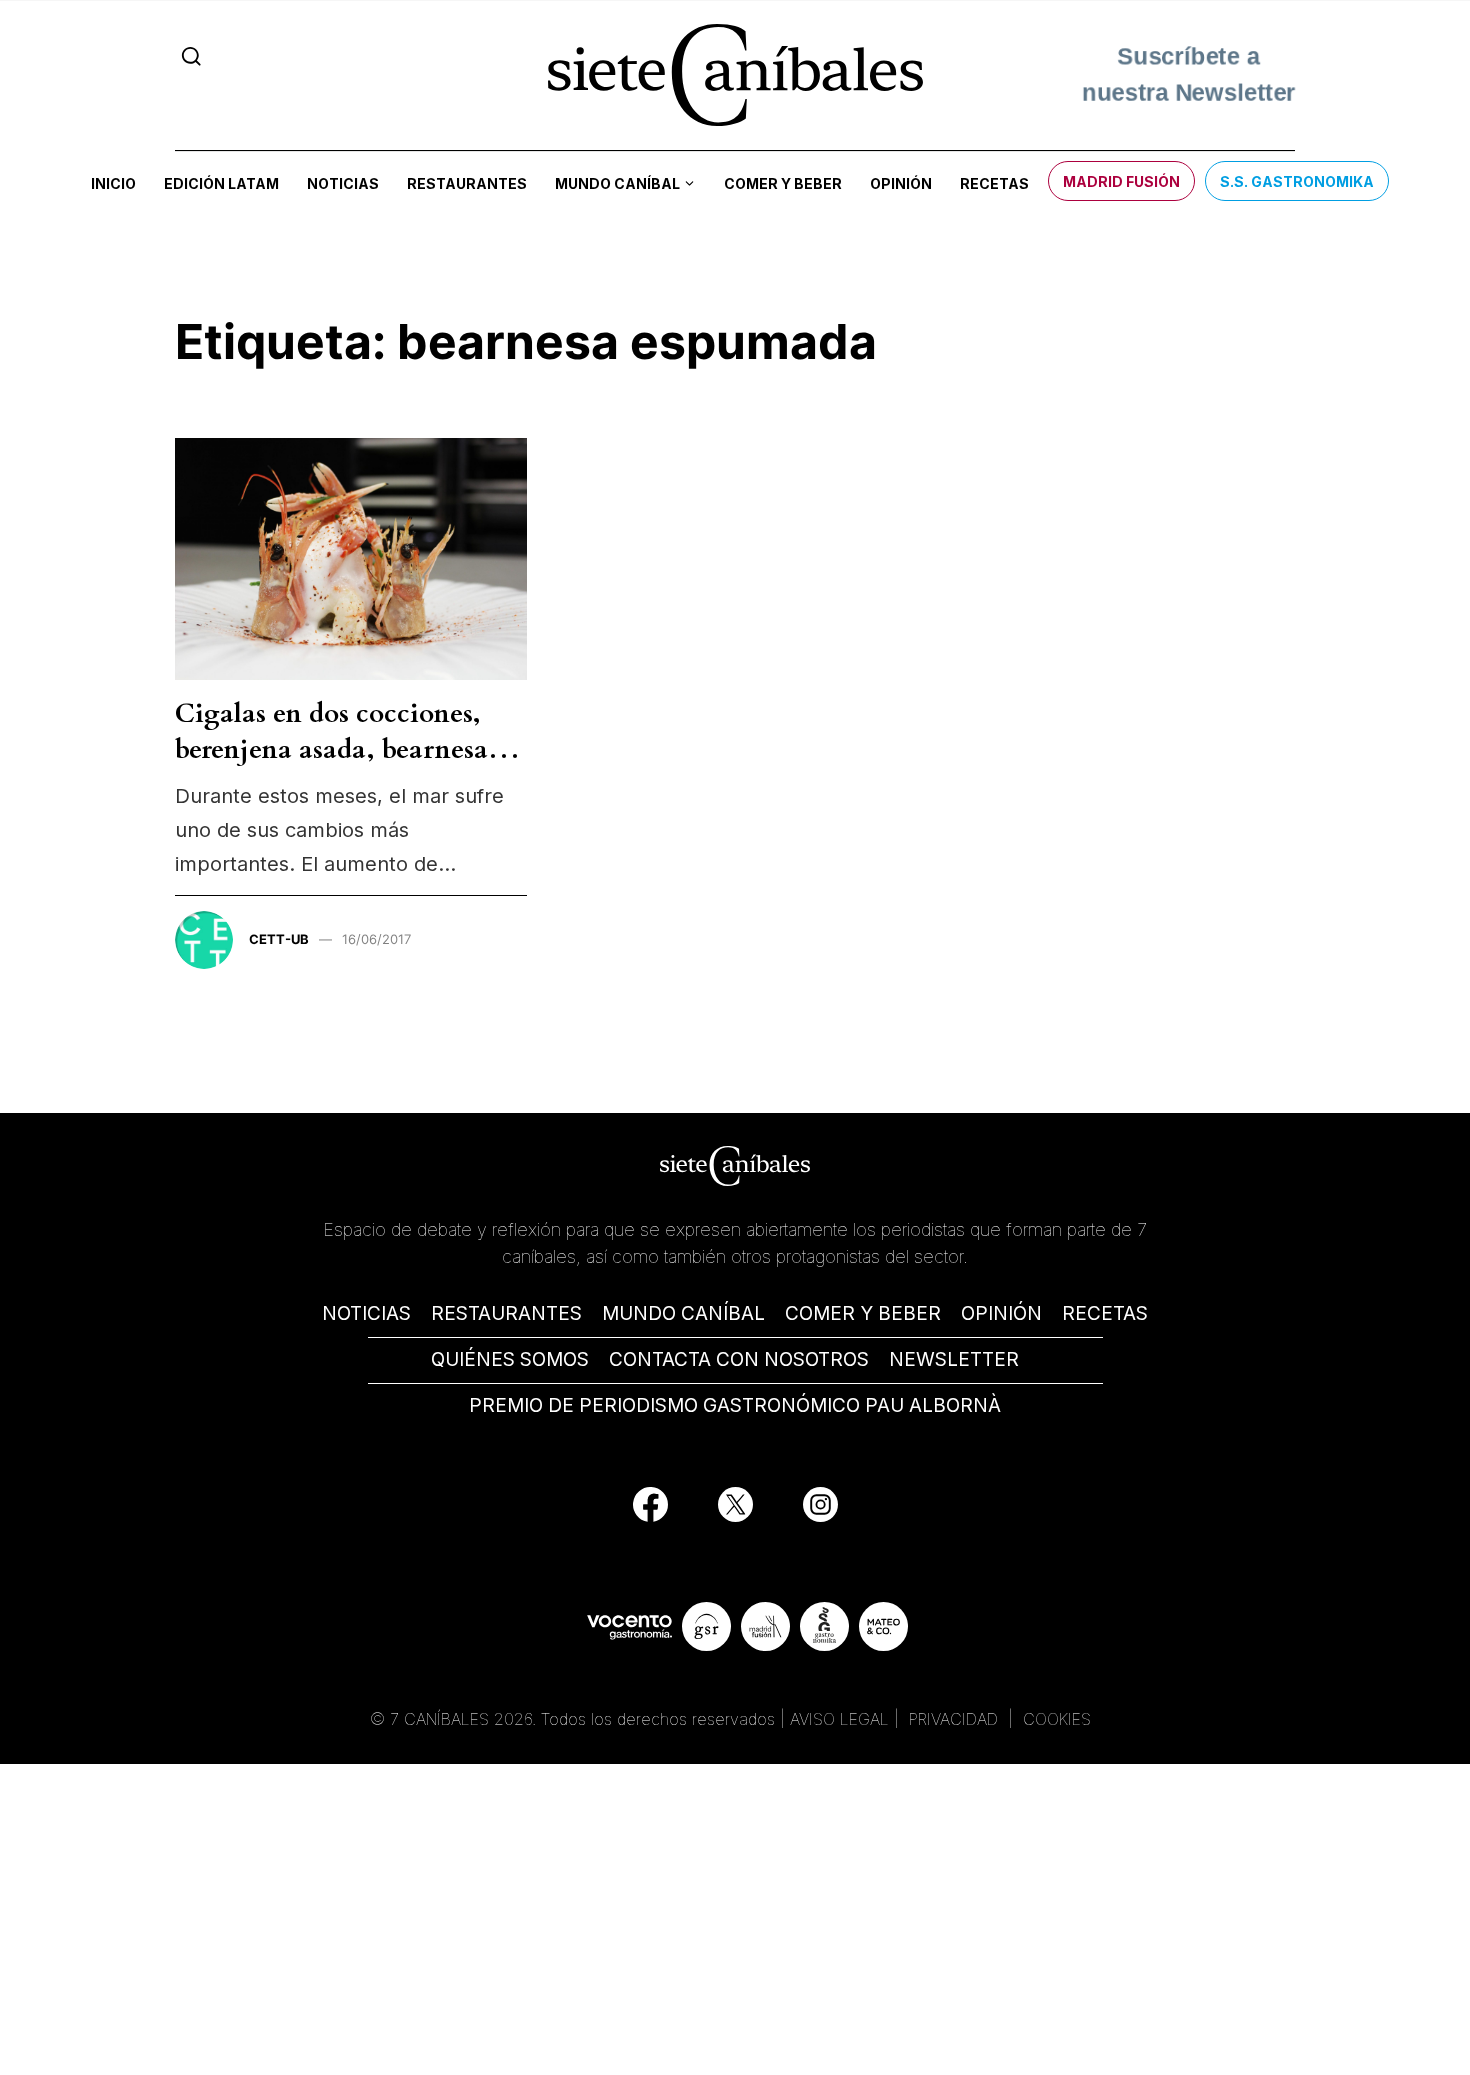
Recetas (994, 183)
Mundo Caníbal (617, 183)
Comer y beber (783, 183)
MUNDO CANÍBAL (683, 1313)
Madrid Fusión (1121, 181)
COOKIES (1057, 1719)
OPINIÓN (1001, 1313)
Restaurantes (467, 183)
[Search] (191, 56)
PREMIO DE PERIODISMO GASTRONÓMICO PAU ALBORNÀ (735, 1405)
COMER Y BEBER (863, 1313)
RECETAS (1105, 1313)
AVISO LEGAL (839, 1719)
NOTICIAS (366, 1313)
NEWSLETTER (954, 1359)
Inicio (113, 183)
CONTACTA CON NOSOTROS (739, 1359)
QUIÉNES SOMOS (510, 1359)
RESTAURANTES (506, 1313)
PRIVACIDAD (956, 1719)
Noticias (343, 183)
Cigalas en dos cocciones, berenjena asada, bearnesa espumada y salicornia (331, 750)
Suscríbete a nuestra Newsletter (1188, 74)
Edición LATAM (221, 183)
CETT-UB (279, 939)
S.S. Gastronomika (1297, 181)
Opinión (901, 183)
